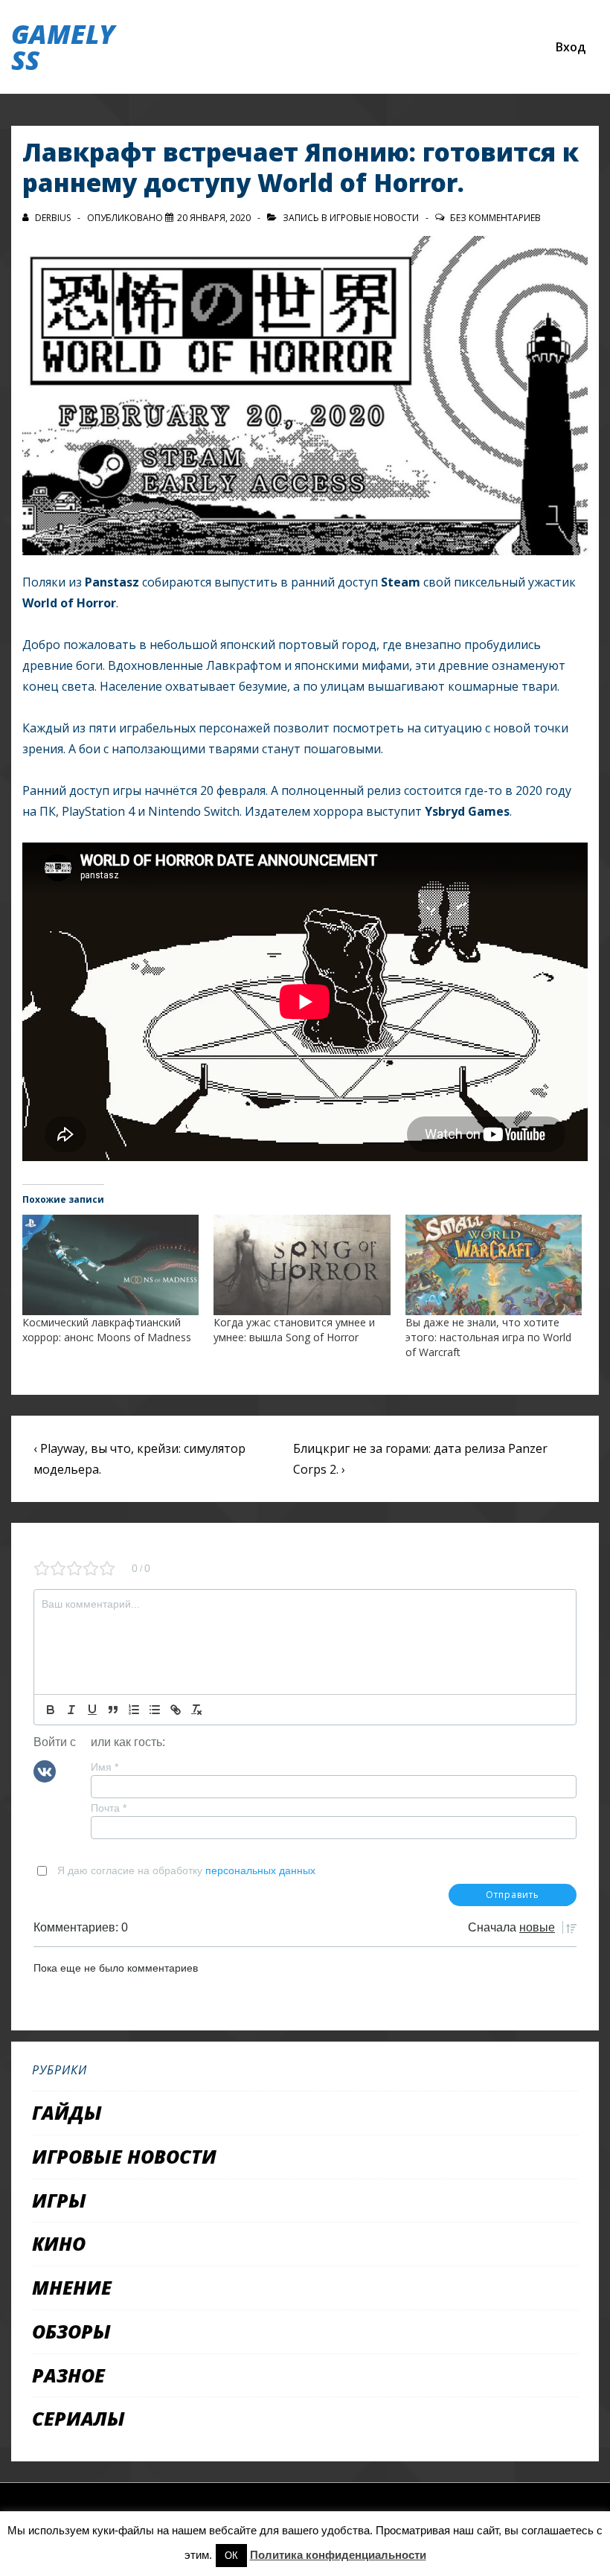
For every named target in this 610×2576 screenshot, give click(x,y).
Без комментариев (495, 218)
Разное (68, 2375)
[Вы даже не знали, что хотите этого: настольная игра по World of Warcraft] (494, 1265)
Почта (109, 1808)
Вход (571, 47)
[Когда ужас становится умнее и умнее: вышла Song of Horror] (302, 1265)
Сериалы (78, 2418)
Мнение (72, 2287)
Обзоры (71, 2331)
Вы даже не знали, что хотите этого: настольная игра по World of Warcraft (488, 1337)
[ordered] (134, 1710)
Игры (59, 2200)
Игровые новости (374, 218)
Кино (59, 2243)
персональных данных (260, 1870)
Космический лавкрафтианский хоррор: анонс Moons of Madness (107, 1330)
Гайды (67, 2112)
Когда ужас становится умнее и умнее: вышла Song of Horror (294, 1330)
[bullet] (155, 1710)
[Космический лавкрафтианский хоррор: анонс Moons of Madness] (110, 1265)
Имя (105, 1767)
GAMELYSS (63, 47)
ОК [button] (231, 2556)
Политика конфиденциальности (338, 2555)
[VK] (45, 1770)
